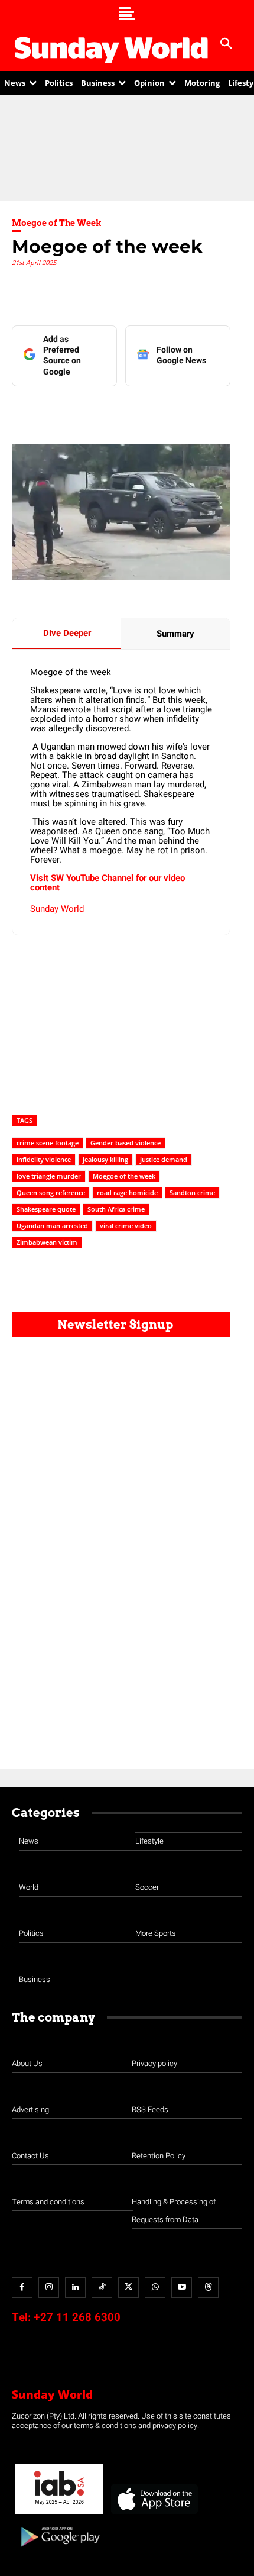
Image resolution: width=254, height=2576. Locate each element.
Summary (175, 634)
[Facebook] (61, 410)
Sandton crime (192, 1192)
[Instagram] (49, 2288)
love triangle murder (49, 1176)
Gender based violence (126, 1143)
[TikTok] (102, 2288)
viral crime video (126, 1226)
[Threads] (208, 2288)
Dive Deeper (67, 633)
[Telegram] (142, 410)
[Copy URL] (197, 410)
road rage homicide (127, 1192)
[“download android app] (59, 2551)
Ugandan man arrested (52, 1226)
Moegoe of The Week (57, 223)
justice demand (164, 1159)
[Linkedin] (88, 410)
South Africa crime (116, 1209)
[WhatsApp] (170, 410)
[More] (224, 410)
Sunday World (57, 909)
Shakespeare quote (46, 1209)
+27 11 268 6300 (77, 2317)
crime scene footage (48, 1143)
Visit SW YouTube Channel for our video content (108, 883)
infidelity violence (44, 1159)
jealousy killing (105, 1159)
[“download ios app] (154, 2515)
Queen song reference (51, 1192)
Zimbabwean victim (47, 1242)
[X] (115, 410)
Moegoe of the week (124, 1176)
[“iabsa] (59, 2515)
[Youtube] (182, 2288)
